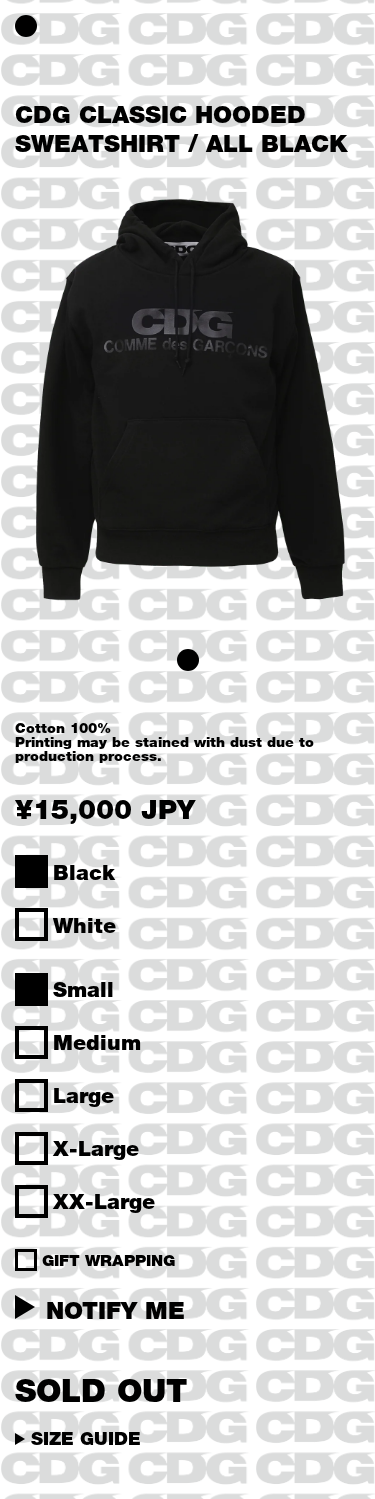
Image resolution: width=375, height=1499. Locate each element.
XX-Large (104, 1201)
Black (84, 872)
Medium (97, 1042)
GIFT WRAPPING (108, 1260)
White (84, 925)
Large (83, 1095)
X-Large (96, 1148)
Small (83, 989)
